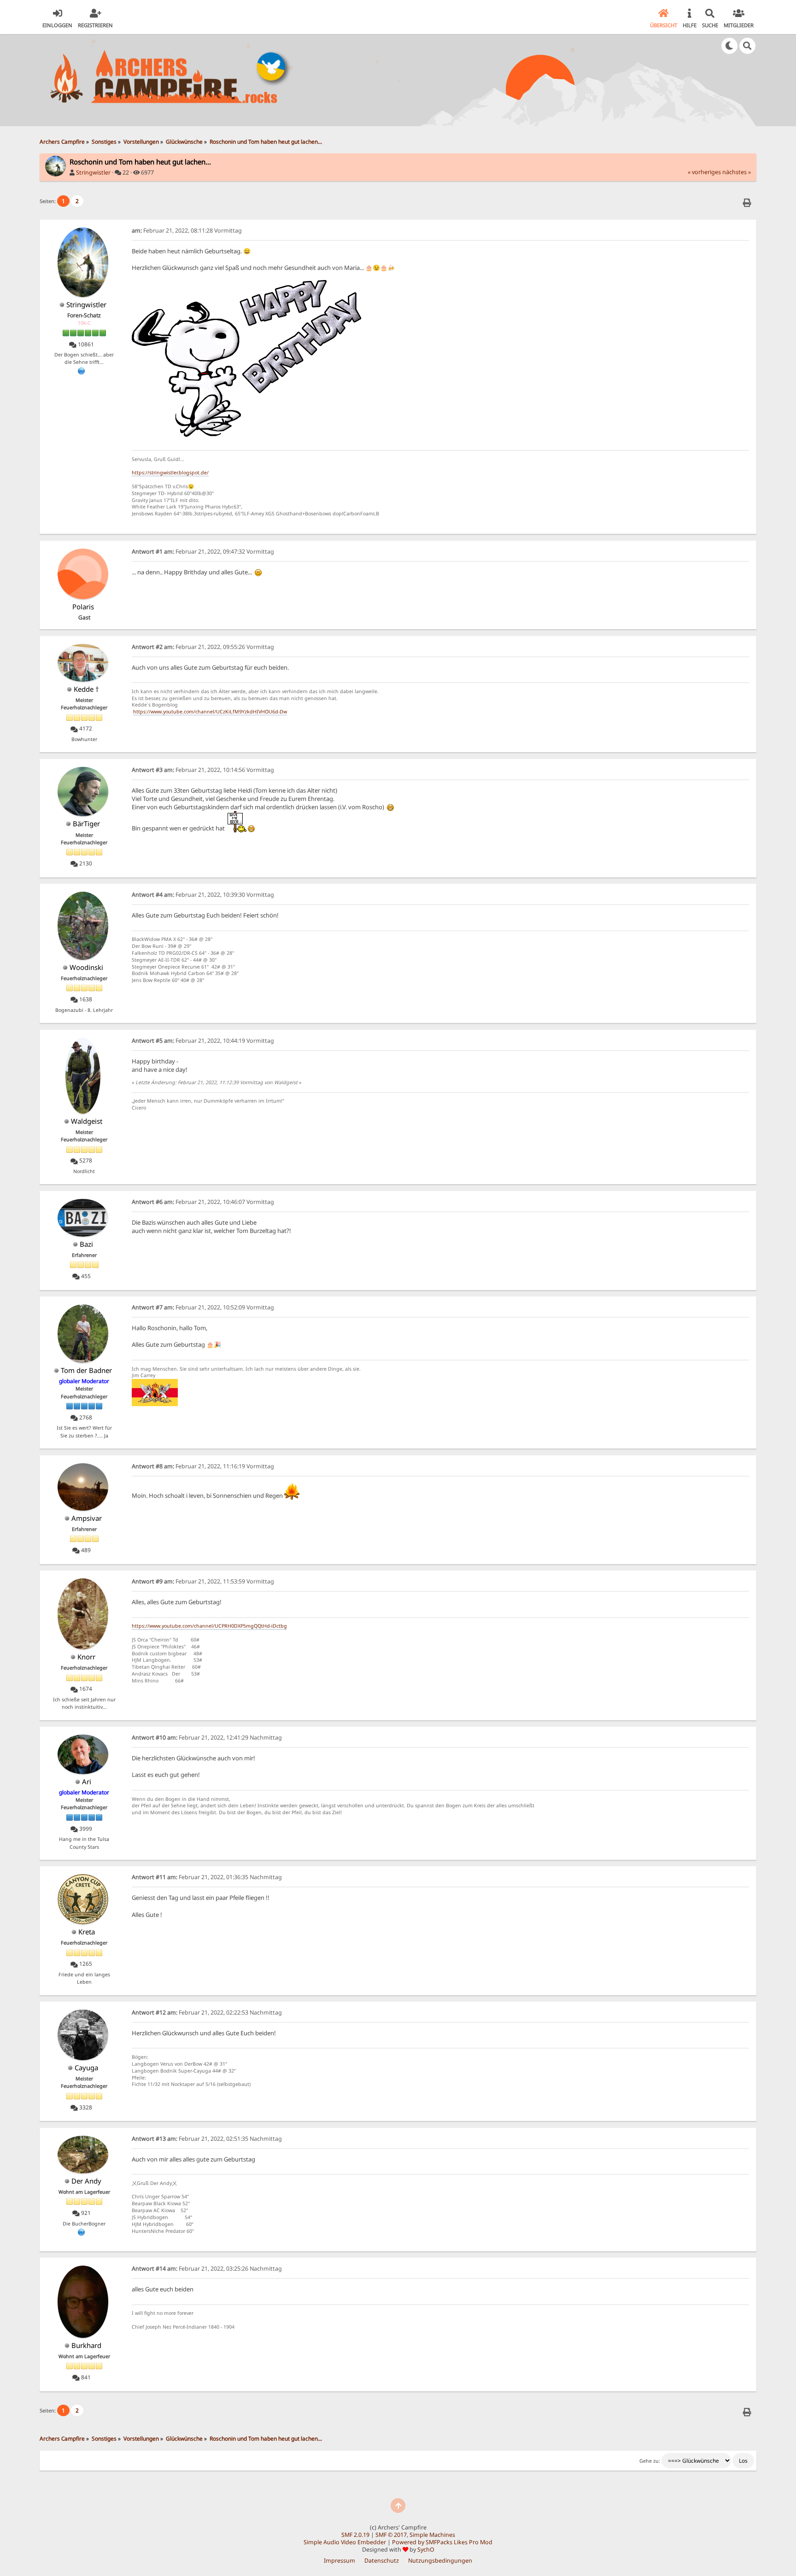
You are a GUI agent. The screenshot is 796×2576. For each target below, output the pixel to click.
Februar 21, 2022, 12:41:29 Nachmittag (207, 1738)
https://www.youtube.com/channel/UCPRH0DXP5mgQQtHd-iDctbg (209, 1626)
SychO (426, 2550)
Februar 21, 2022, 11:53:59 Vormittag (203, 1581)
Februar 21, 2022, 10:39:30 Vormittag (203, 895)
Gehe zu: (650, 2461)
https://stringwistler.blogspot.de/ (170, 473)
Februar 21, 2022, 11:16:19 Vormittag (203, 1466)
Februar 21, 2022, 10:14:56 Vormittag (203, 770)
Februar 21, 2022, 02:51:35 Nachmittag (207, 2139)
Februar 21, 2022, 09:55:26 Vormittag (203, 647)
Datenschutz (382, 2561)
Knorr (86, 1657)
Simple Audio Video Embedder (345, 2542)
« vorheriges (704, 172)
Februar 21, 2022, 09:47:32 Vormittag (203, 552)
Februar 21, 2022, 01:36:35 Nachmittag (207, 1877)
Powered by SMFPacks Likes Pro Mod (442, 2542)
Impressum (339, 2561)
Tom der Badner (86, 1370)
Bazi (86, 1244)
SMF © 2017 (391, 2535)
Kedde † (86, 689)
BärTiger (86, 824)
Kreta (87, 1932)
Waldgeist (87, 1121)
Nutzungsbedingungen (440, 2561)
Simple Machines (432, 2535)
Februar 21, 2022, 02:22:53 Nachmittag (207, 2012)
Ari (87, 1782)
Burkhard (86, 2345)
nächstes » (737, 172)
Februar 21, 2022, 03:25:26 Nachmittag (207, 2269)
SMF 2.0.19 (355, 2535)
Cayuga (86, 2068)
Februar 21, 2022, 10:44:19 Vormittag (203, 1041)
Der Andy (86, 2181)
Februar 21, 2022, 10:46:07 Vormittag (203, 1202)
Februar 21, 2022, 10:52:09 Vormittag (203, 1307)
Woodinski (86, 967)
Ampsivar (87, 1518)
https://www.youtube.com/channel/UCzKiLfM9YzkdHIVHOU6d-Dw (210, 712)
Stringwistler (93, 172)
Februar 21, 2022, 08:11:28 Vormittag (187, 231)
